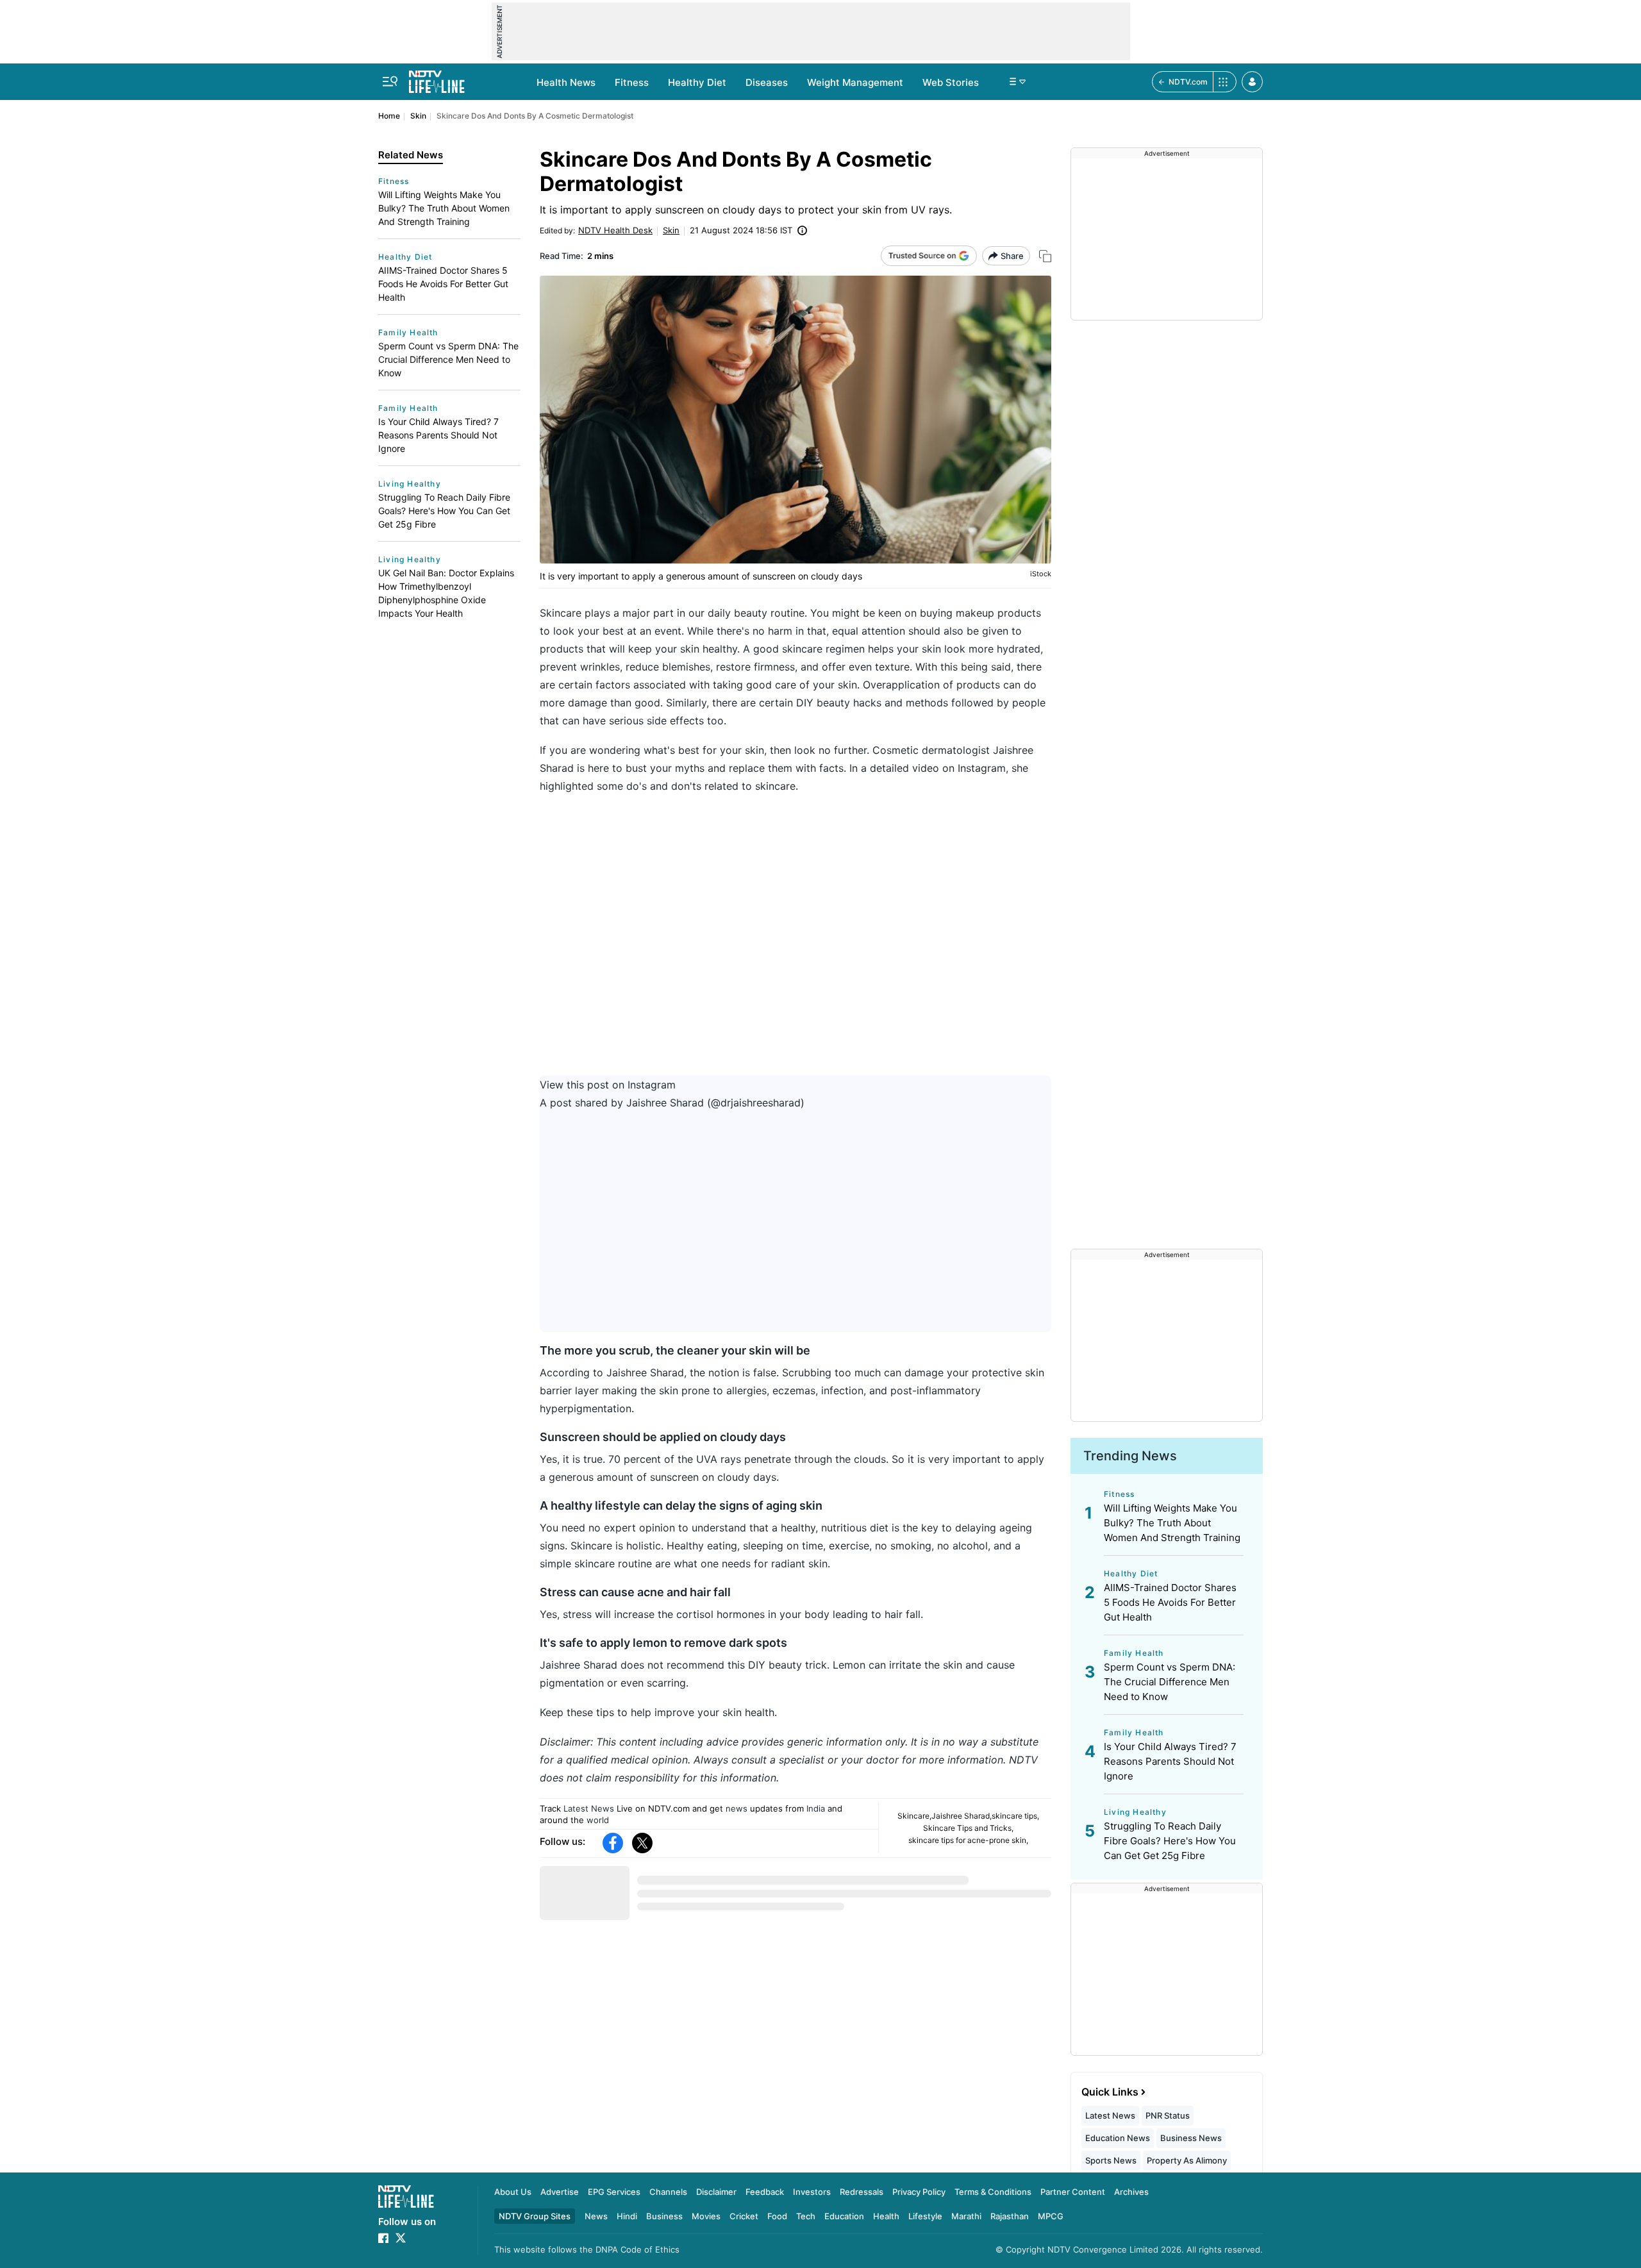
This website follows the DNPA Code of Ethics (587, 2249)
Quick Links (1110, 2092)
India (816, 1808)
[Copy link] (1045, 256)
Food (777, 2216)
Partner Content (1073, 2192)
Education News (1118, 2138)
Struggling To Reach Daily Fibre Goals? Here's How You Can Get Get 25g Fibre (444, 511)
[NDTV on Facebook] (383, 2238)
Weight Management (855, 82)
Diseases (767, 82)
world (598, 1820)
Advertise (560, 2192)
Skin (418, 116)
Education (844, 2216)
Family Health (408, 332)
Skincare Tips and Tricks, (968, 1828)
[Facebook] (613, 1843)
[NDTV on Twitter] (401, 2238)
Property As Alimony (1187, 2160)
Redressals (862, 2192)
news (737, 1808)
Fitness (632, 82)
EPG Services (614, 2192)
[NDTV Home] (406, 2197)
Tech (806, 2216)
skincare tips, (1015, 1816)
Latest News (589, 1808)
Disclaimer (716, 2192)
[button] (1252, 82)
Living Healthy (410, 484)
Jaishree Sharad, (962, 1816)
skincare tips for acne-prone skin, (968, 1840)
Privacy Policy (919, 2192)
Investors (812, 2192)
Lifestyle (925, 2216)
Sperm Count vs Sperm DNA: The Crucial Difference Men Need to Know (448, 359)
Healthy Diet (697, 82)
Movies (706, 2216)
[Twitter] (642, 1843)
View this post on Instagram (608, 1085)
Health (886, 2216)
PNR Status (1168, 2115)
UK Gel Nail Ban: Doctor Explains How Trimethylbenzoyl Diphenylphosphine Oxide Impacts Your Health (446, 593)
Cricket (744, 2216)
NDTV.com (1188, 82)
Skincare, (914, 1816)
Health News (566, 82)
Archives (1131, 2192)
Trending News (1130, 1456)
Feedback (765, 2192)
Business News (1191, 2138)
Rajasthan (1010, 2216)
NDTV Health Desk (615, 230)
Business (664, 2216)
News (596, 2216)
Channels (668, 2192)
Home (389, 116)
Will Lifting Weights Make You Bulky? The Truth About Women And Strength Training (444, 208)
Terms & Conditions (993, 2192)
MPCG (1051, 2216)
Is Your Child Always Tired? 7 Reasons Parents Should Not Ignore (438, 435)
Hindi (627, 2216)
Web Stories (951, 82)
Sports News (1111, 2160)
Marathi (966, 2216)
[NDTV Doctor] (437, 78)
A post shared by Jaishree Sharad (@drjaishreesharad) (672, 1103)
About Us (513, 2192)
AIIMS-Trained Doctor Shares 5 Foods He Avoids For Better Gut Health (443, 284)
